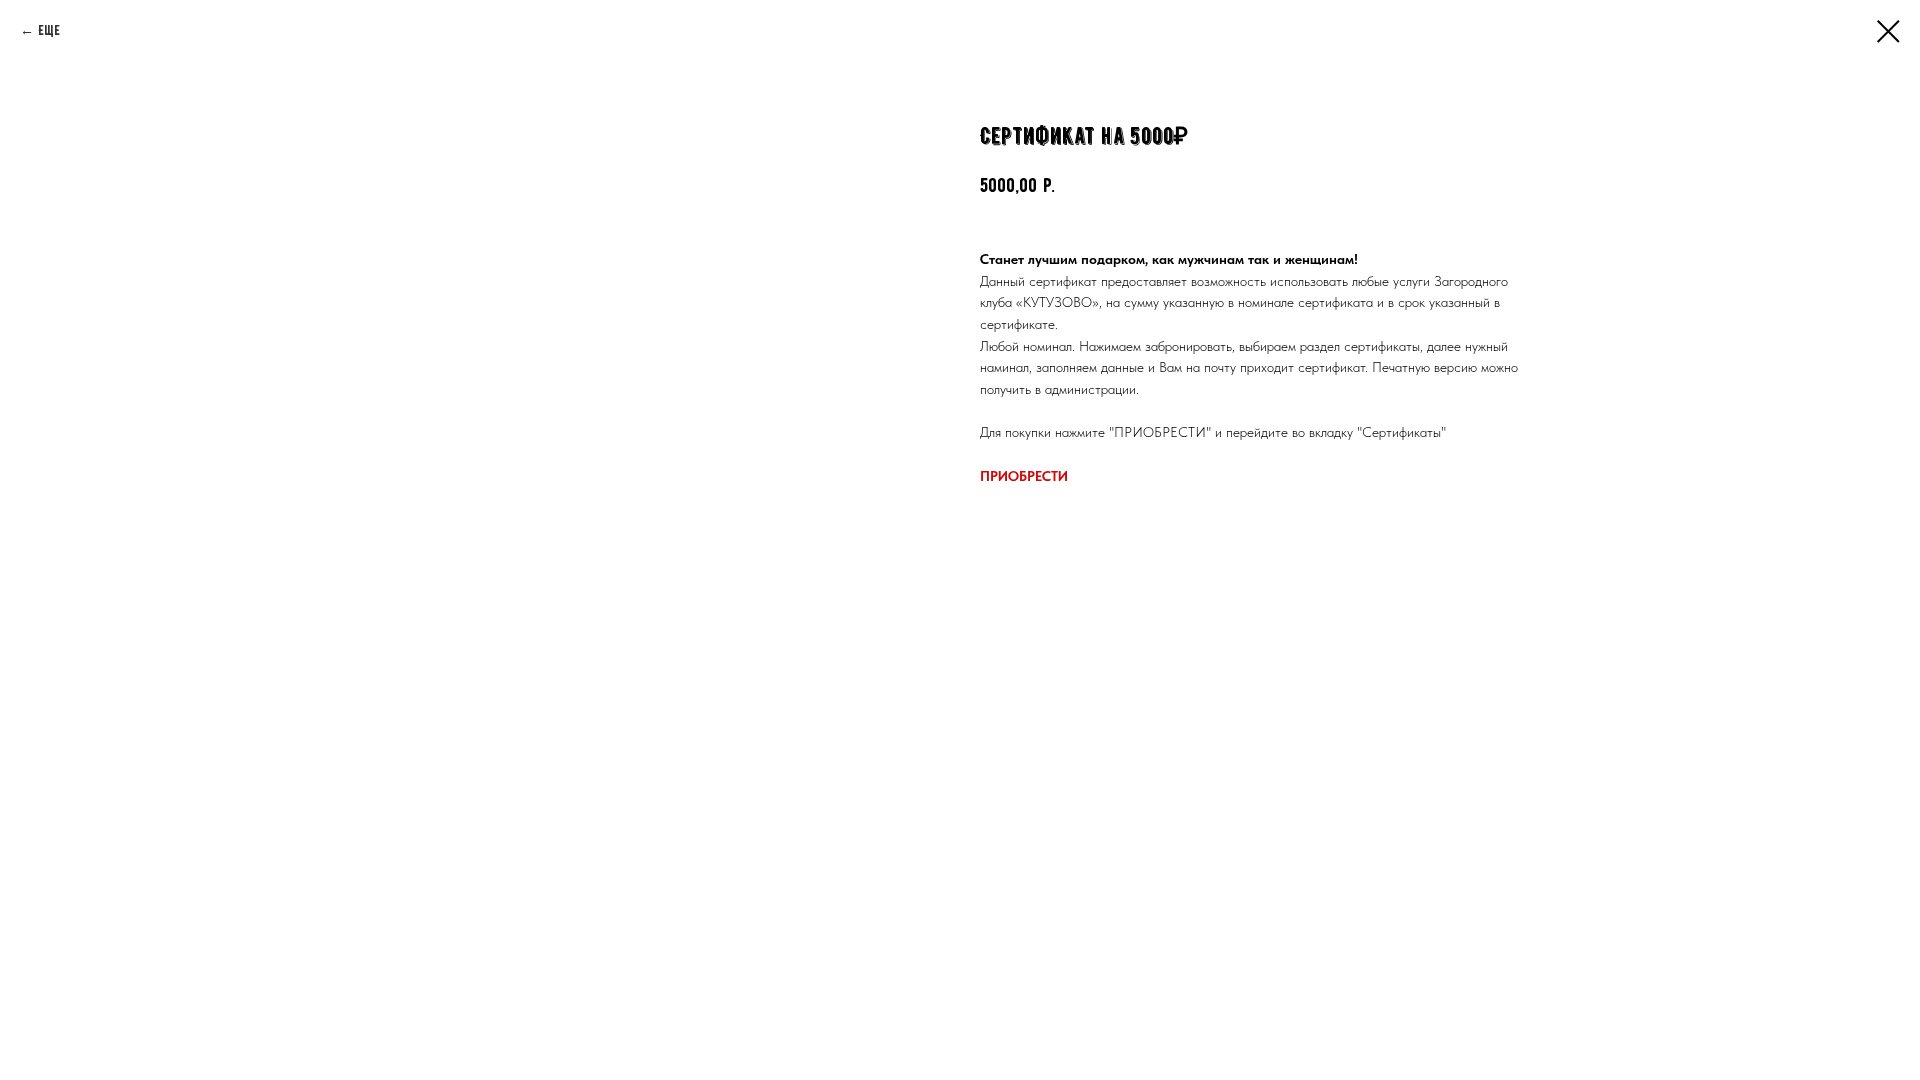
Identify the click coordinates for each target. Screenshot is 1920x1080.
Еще (49, 30)
